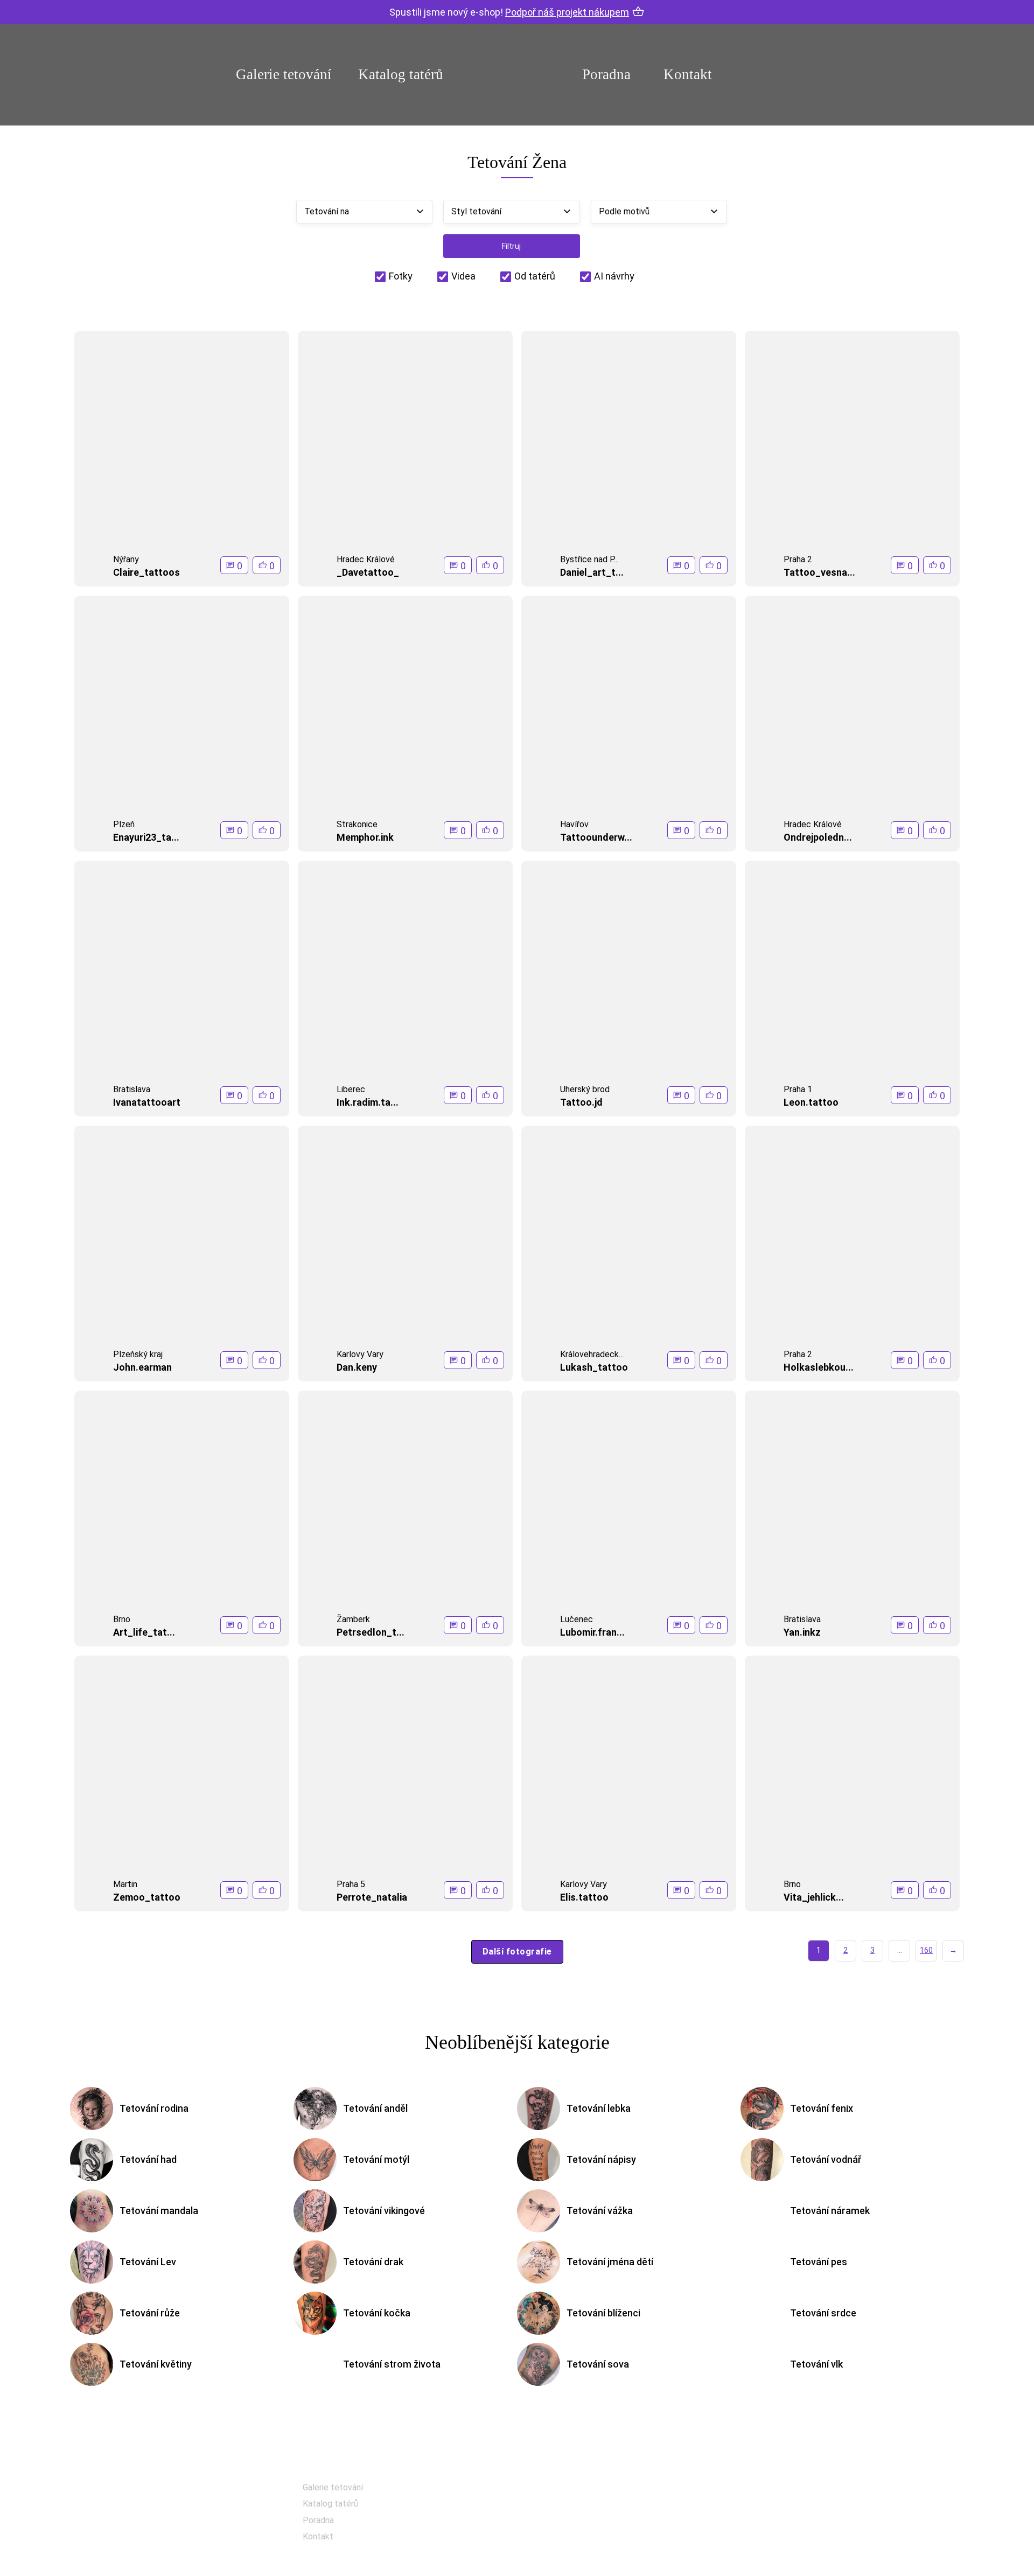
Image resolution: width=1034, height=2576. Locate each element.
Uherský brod (585, 1089)
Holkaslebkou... (819, 1367)
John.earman (142, 1367)
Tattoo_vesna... (819, 572)
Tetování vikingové (384, 2211)
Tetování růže (150, 2313)
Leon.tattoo (811, 1102)
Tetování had (148, 2159)
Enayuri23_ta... (146, 837)
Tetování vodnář (826, 2159)
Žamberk (353, 1619)
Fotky (401, 276)
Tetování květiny (156, 2364)
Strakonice (357, 824)
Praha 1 (798, 1089)
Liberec (351, 1089)
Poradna (606, 74)
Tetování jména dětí (610, 2262)
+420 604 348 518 (813, 2488)
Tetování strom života (392, 2364)
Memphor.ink (365, 837)
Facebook (573, 2491)
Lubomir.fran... (592, 1632)
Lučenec (577, 1619)
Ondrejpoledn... (818, 837)
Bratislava (132, 1089)
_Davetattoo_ (368, 572)
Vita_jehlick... (814, 1897)
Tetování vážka (600, 2211)
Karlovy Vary (360, 1354)
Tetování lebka (599, 2108)
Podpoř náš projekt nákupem (567, 12)
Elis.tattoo (584, 1897)
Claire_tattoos (146, 572)
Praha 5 (351, 1884)
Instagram (574, 2518)
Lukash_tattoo (594, 1367)
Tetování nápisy (601, 2159)
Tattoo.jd (581, 1102)
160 (926, 1950)
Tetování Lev (148, 2262)
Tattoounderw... (596, 837)
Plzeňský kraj (138, 1354)
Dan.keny (357, 1367)
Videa (463, 276)
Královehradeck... (592, 1354)
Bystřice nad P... (589, 559)
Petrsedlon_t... (371, 1632)
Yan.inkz (802, 1632)
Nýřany (126, 559)
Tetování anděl (375, 2108)
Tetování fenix (822, 2108)
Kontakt (688, 74)
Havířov (574, 824)
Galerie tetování (284, 74)
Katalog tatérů (401, 74)
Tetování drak (373, 2262)
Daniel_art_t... (592, 572)
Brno (122, 1619)
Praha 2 (798, 559)
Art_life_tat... (144, 1632)
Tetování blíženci (603, 2313)
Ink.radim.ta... (368, 1102)
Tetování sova (598, 2364)
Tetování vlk (816, 2364)
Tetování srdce (823, 2313)
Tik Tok (568, 2544)
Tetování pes (819, 2262)
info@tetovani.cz (816, 2523)
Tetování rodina (154, 2108)
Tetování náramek (830, 2211)
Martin (125, 1884)
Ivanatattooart (147, 1102)
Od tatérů (535, 276)
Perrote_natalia (372, 1897)
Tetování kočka (377, 2313)
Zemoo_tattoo (147, 1897)
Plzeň (124, 824)
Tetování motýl (376, 2159)
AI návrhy (614, 276)
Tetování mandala (159, 2211)
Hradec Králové (366, 559)
